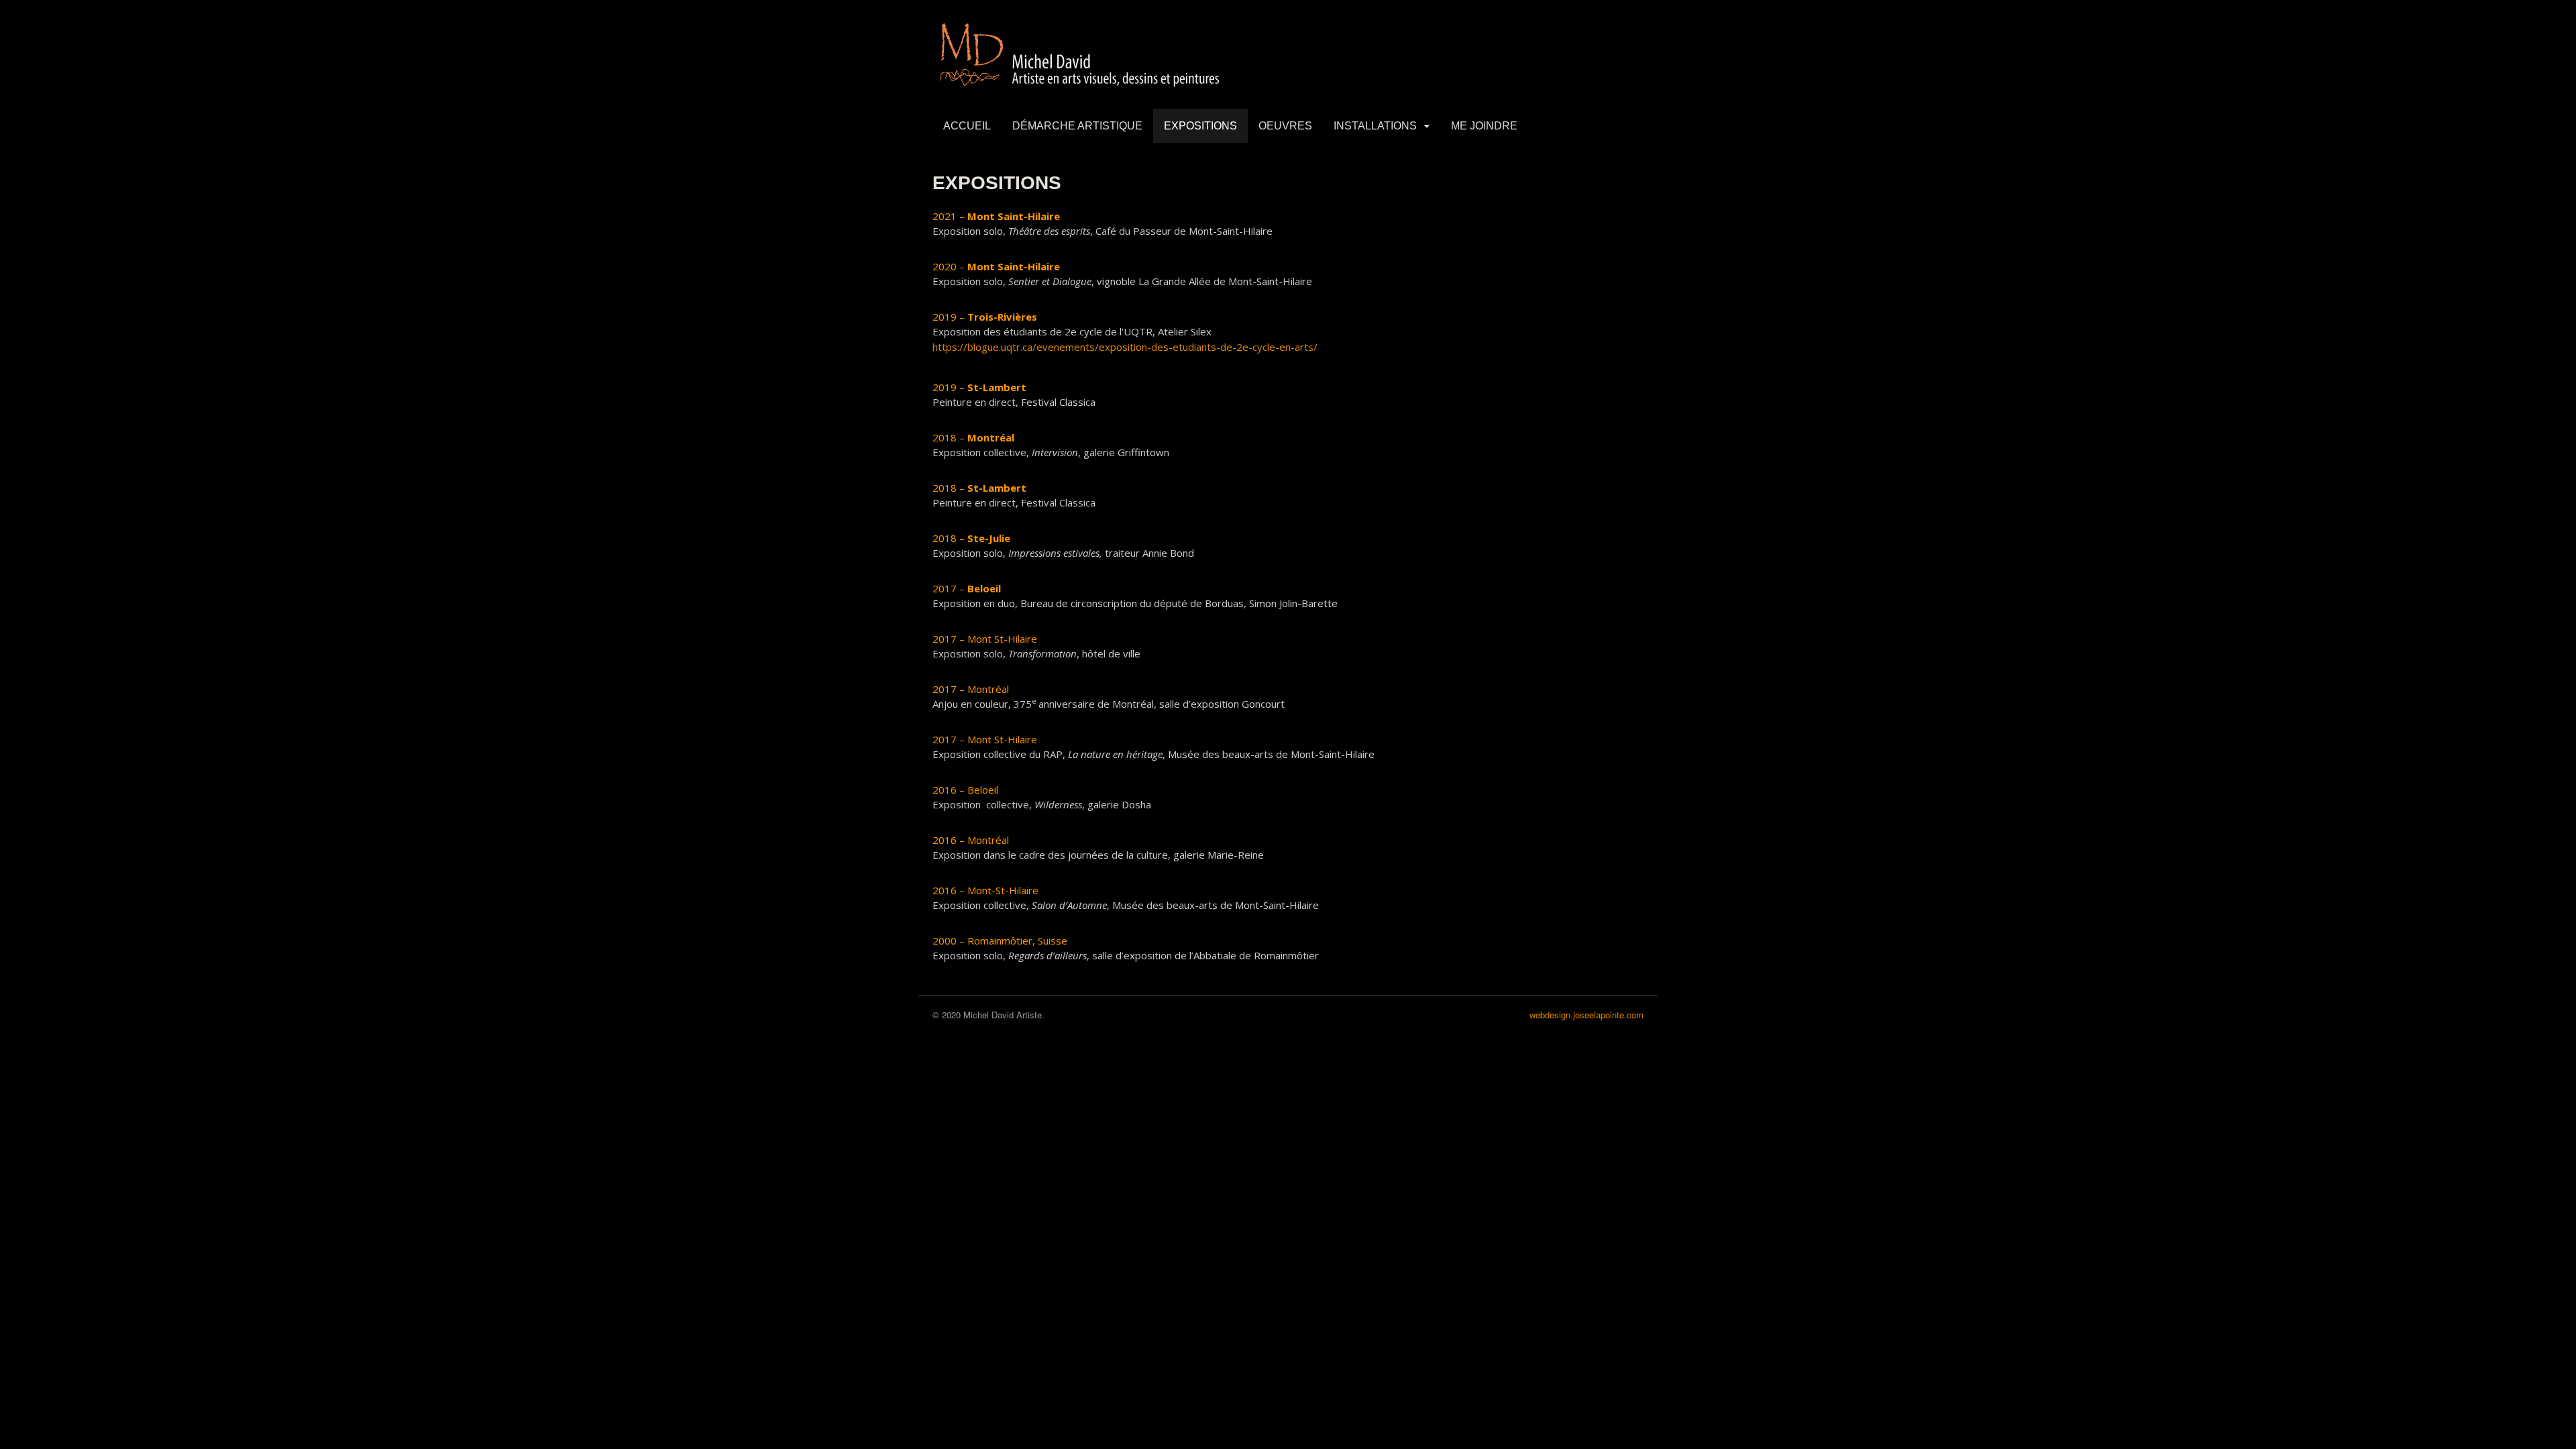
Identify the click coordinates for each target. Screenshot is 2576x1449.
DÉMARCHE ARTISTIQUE (1077, 126)
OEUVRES (1285, 126)
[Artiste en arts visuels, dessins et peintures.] (1081, 88)
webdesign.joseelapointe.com (1587, 1015)
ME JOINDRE (1484, 126)
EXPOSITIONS (1200, 126)
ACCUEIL (967, 126)
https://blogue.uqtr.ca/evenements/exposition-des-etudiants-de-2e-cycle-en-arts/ (1125, 347)
